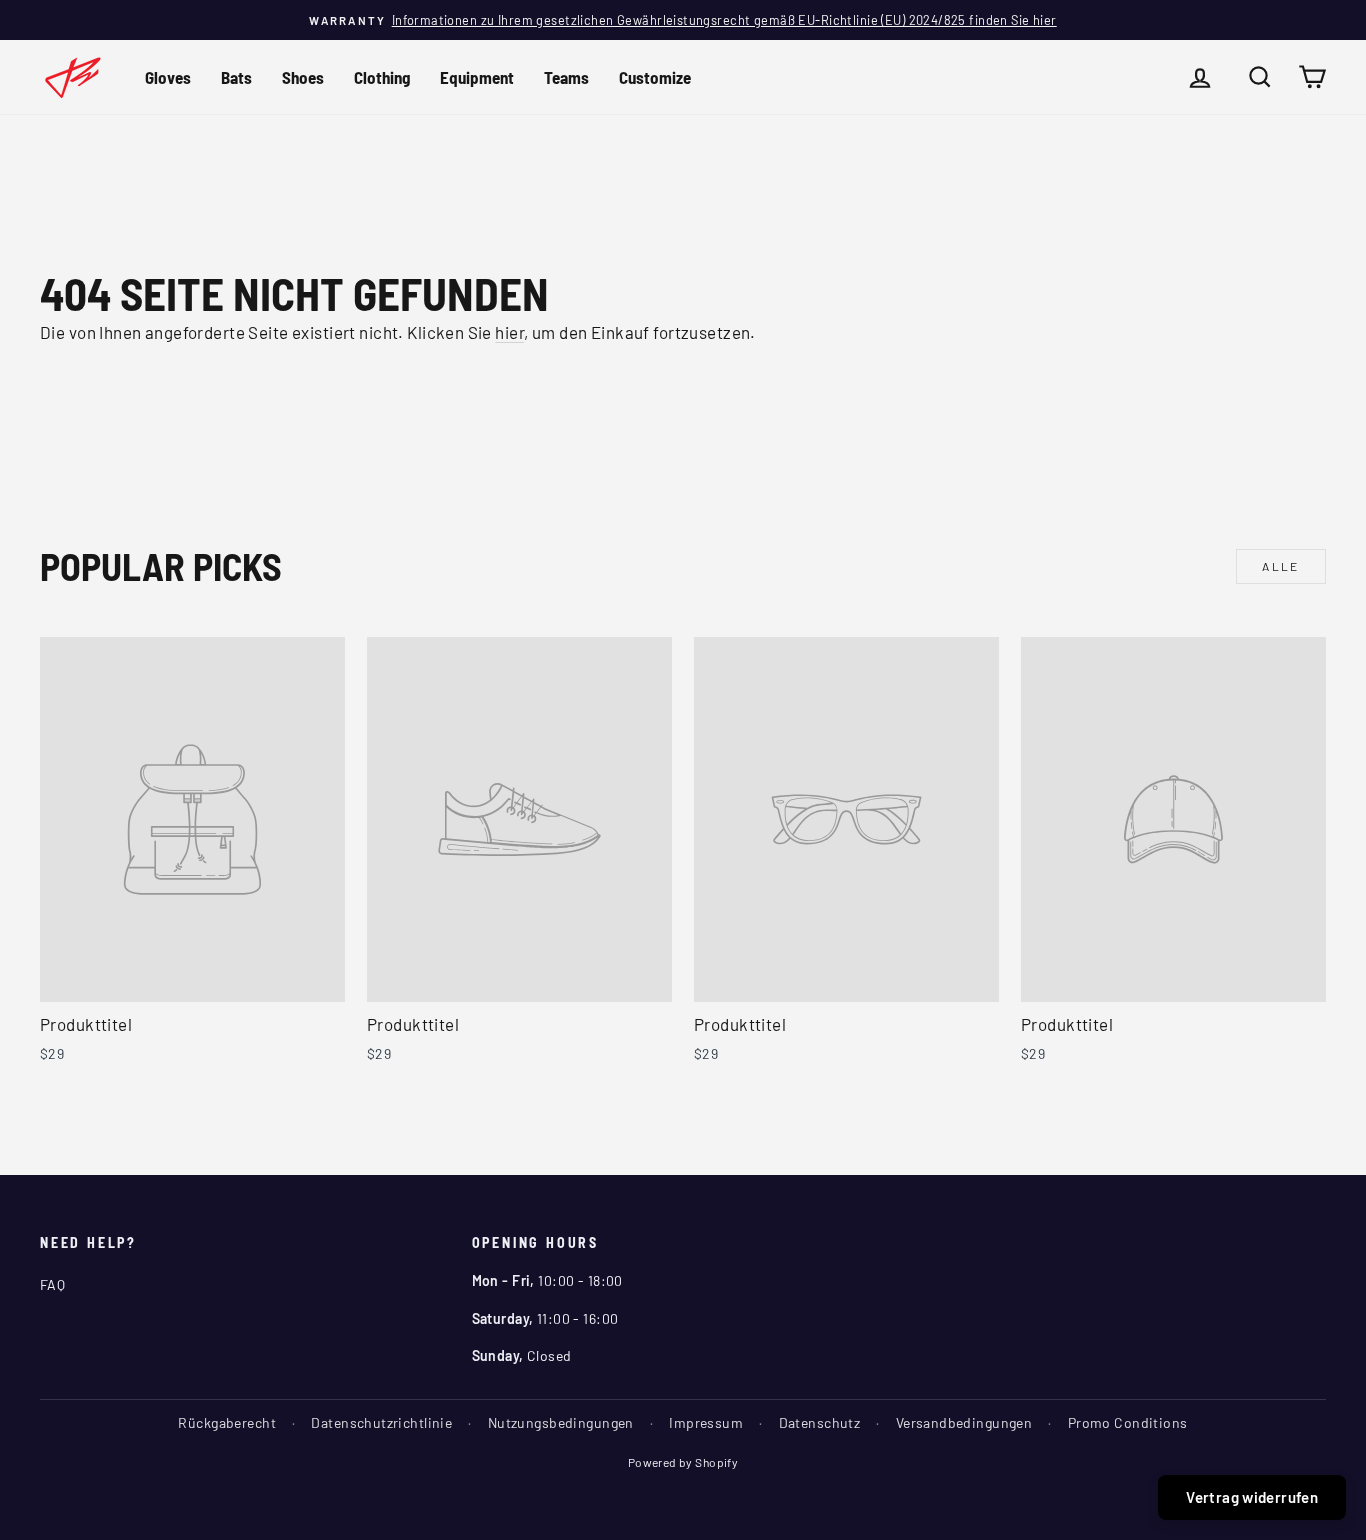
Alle (1281, 566)
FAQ (52, 1284)
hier (509, 332)
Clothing (382, 77)
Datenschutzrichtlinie (381, 1422)
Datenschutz (820, 1422)
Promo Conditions (1128, 1422)
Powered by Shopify (683, 1462)
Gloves (168, 77)
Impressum (706, 1422)
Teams (566, 77)
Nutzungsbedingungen (561, 1422)
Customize (655, 77)
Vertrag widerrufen (1252, 1497)
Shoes (303, 77)
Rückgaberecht (227, 1422)
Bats (236, 77)
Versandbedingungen (964, 1422)
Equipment (477, 77)
